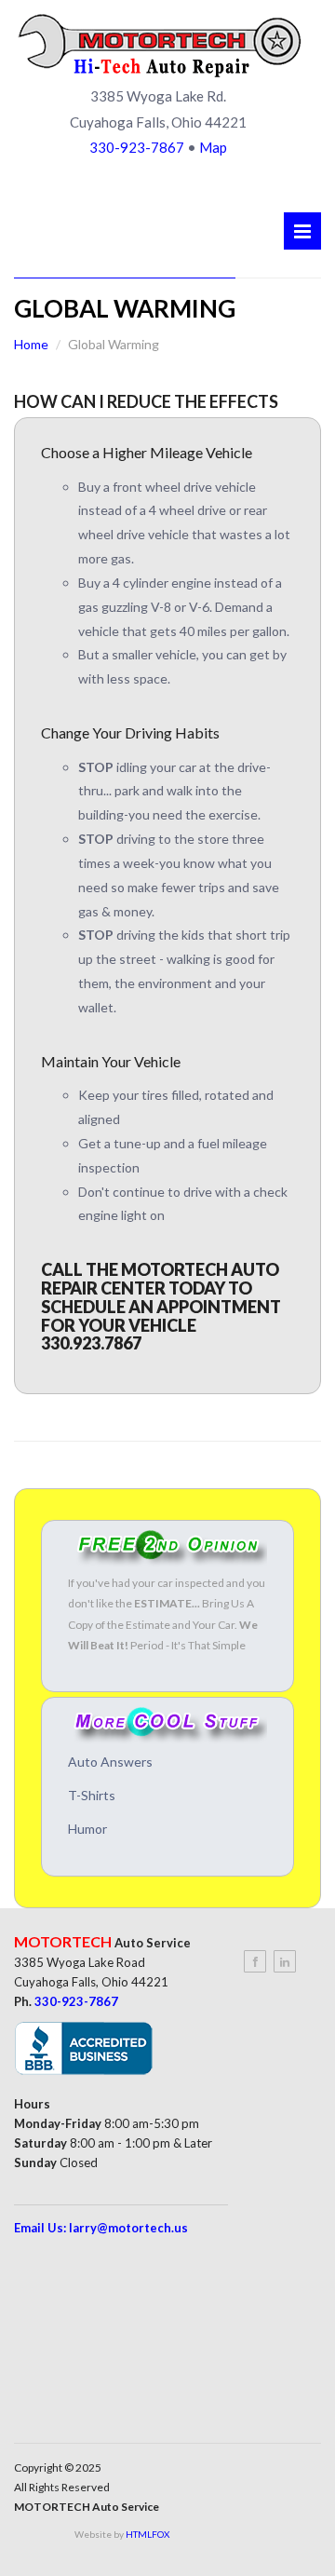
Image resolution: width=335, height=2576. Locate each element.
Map (213, 147)
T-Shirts (92, 1795)
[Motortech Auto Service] (160, 45)
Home (31, 344)
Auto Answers (110, 1762)
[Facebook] (255, 1961)
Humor (87, 1829)
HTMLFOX (147, 2534)
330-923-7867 (137, 147)
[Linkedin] (285, 1961)
